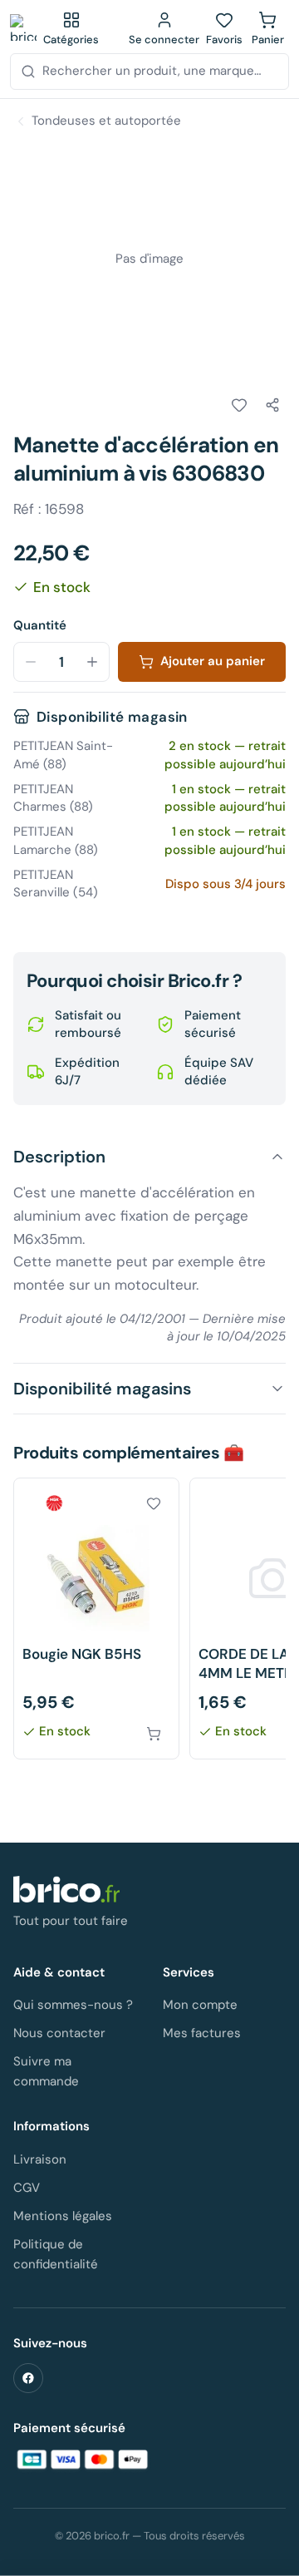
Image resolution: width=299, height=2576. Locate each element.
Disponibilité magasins (102, 1389)
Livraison (40, 2159)
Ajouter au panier (213, 661)
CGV (27, 2188)
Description (59, 1157)
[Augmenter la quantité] (92, 662)
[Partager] (272, 405)
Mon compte (200, 2005)
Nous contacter (59, 2033)
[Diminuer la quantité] (31, 662)
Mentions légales (63, 2216)
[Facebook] (28, 2378)
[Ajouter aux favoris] (239, 405)
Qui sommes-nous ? (73, 2005)
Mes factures (202, 2033)
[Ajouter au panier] (154, 1734)
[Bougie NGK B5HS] (96, 1619)
